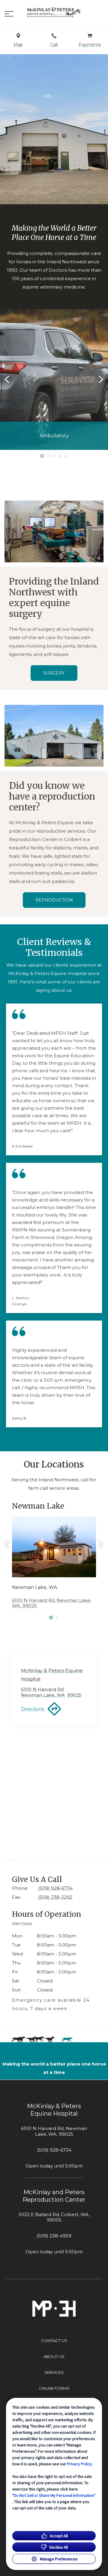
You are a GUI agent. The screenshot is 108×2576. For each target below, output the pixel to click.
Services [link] (54, 2372)
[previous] (7, 379)
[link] (54, 12)
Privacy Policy (79, 2464)
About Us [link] (54, 2356)
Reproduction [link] (54, 900)
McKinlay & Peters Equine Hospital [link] (54, 2110)
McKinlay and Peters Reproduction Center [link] (54, 2196)
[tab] (23, 1924)
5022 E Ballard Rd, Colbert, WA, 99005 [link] (54, 2217)
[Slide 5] (66, 456)
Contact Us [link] (54, 2341)
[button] (9, 14)
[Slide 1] (42, 456)
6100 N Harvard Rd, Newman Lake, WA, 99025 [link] (54, 2131)
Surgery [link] (54, 673)
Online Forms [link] (54, 2388)
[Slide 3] (54, 456)
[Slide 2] (48, 456)
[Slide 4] (60, 456)
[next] (100, 379)
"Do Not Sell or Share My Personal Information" (54, 2495)
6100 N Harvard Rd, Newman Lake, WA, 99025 (52, 1603)
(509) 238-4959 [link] (54, 2236)
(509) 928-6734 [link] (54, 2150)
